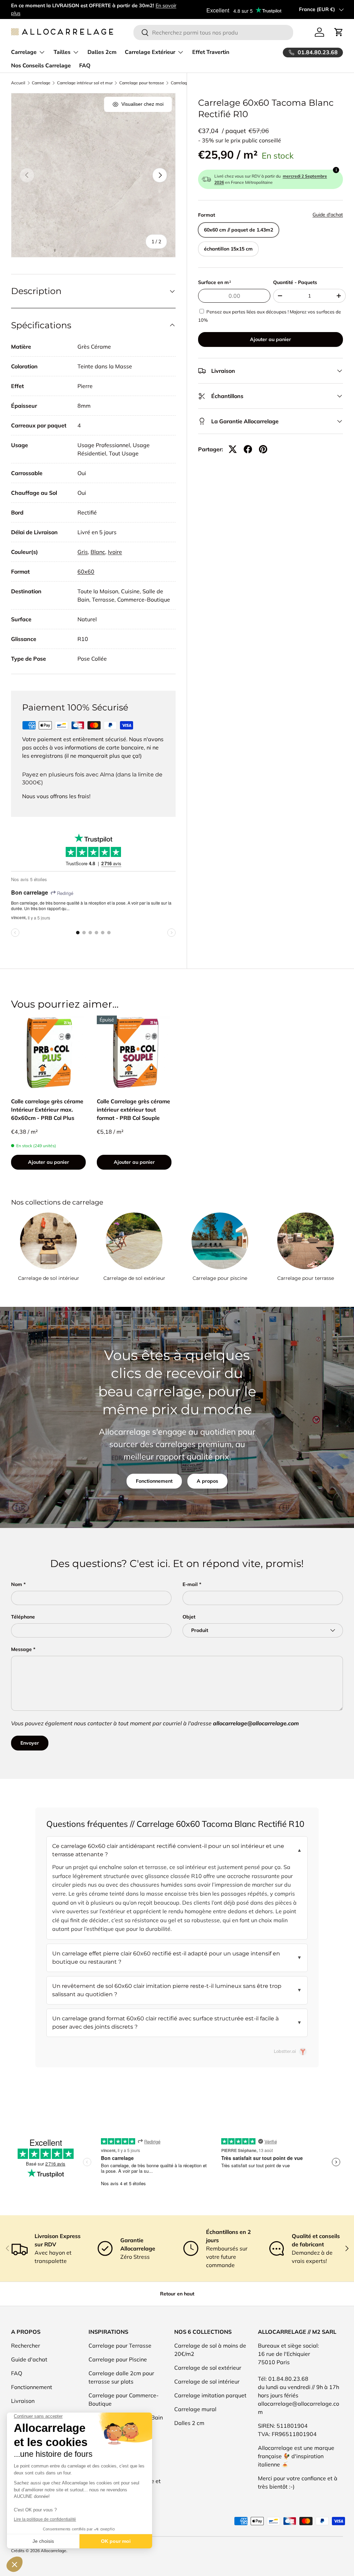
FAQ (85, 66)
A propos (207, 1481)
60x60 (86, 572)
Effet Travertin (211, 52)
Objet (189, 1617)
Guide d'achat (328, 215)
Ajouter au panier (271, 339)
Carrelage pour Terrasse (120, 2346)
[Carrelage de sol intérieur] (48, 1241)
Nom (17, 1584)
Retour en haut (177, 2294)
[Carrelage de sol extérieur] (134, 1241)
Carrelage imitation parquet (210, 2395)
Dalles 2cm (102, 52)
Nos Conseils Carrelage (41, 66)
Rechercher (26, 2346)
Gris (83, 552)
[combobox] (213, 32)
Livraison (23, 2401)
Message (21, 1649)
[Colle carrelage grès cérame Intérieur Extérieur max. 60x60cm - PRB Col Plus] (48, 1053)
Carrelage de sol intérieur (49, 1278)
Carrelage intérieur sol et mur (85, 83)
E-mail (190, 1584)
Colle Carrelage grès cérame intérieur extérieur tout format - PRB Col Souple (133, 1110)
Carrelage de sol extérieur (134, 1278)
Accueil (18, 83)
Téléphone (23, 1617)
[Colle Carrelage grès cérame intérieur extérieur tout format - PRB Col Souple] (134, 1053)
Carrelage (41, 83)
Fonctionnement (154, 1481)
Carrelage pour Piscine (118, 2359)
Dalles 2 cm (189, 2423)
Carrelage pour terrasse (142, 83)
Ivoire (115, 552)
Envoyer (30, 1743)
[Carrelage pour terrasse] (306, 1241)
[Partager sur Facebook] (248, 449)
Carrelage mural (195, 2409)
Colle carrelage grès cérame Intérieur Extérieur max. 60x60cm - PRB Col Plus (47, 1110)
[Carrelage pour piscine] (220, 1241)
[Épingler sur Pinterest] (263, 449)
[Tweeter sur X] (233, 449)
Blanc (98, 552)
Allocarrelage (54, 2551)
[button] (339, 32)
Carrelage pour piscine (220, 1278)
